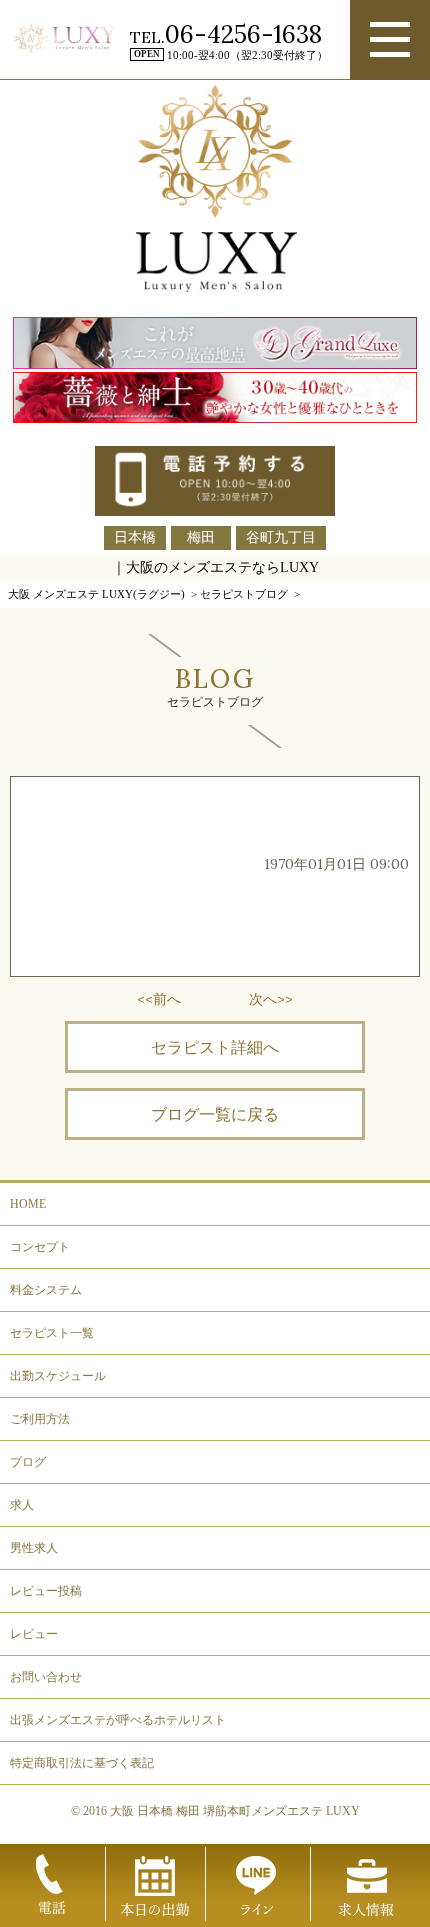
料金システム (46, 1290)
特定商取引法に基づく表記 (82, 1763)
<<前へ (159, 999)
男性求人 (34, 1548)
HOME (28, 1204)
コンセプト (40, 1247)
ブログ (28, 1462)
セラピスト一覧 (52, 1333)
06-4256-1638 (243, 34)
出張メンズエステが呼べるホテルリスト (118, 1720)
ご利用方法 (40, 1419)
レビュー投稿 (46, 1591)
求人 (22, 1505)
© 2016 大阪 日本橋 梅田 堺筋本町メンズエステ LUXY (215, 1811)
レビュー (34, 1634)
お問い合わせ (46, 1677)
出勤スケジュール (58, 1376)
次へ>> (271, 999)
